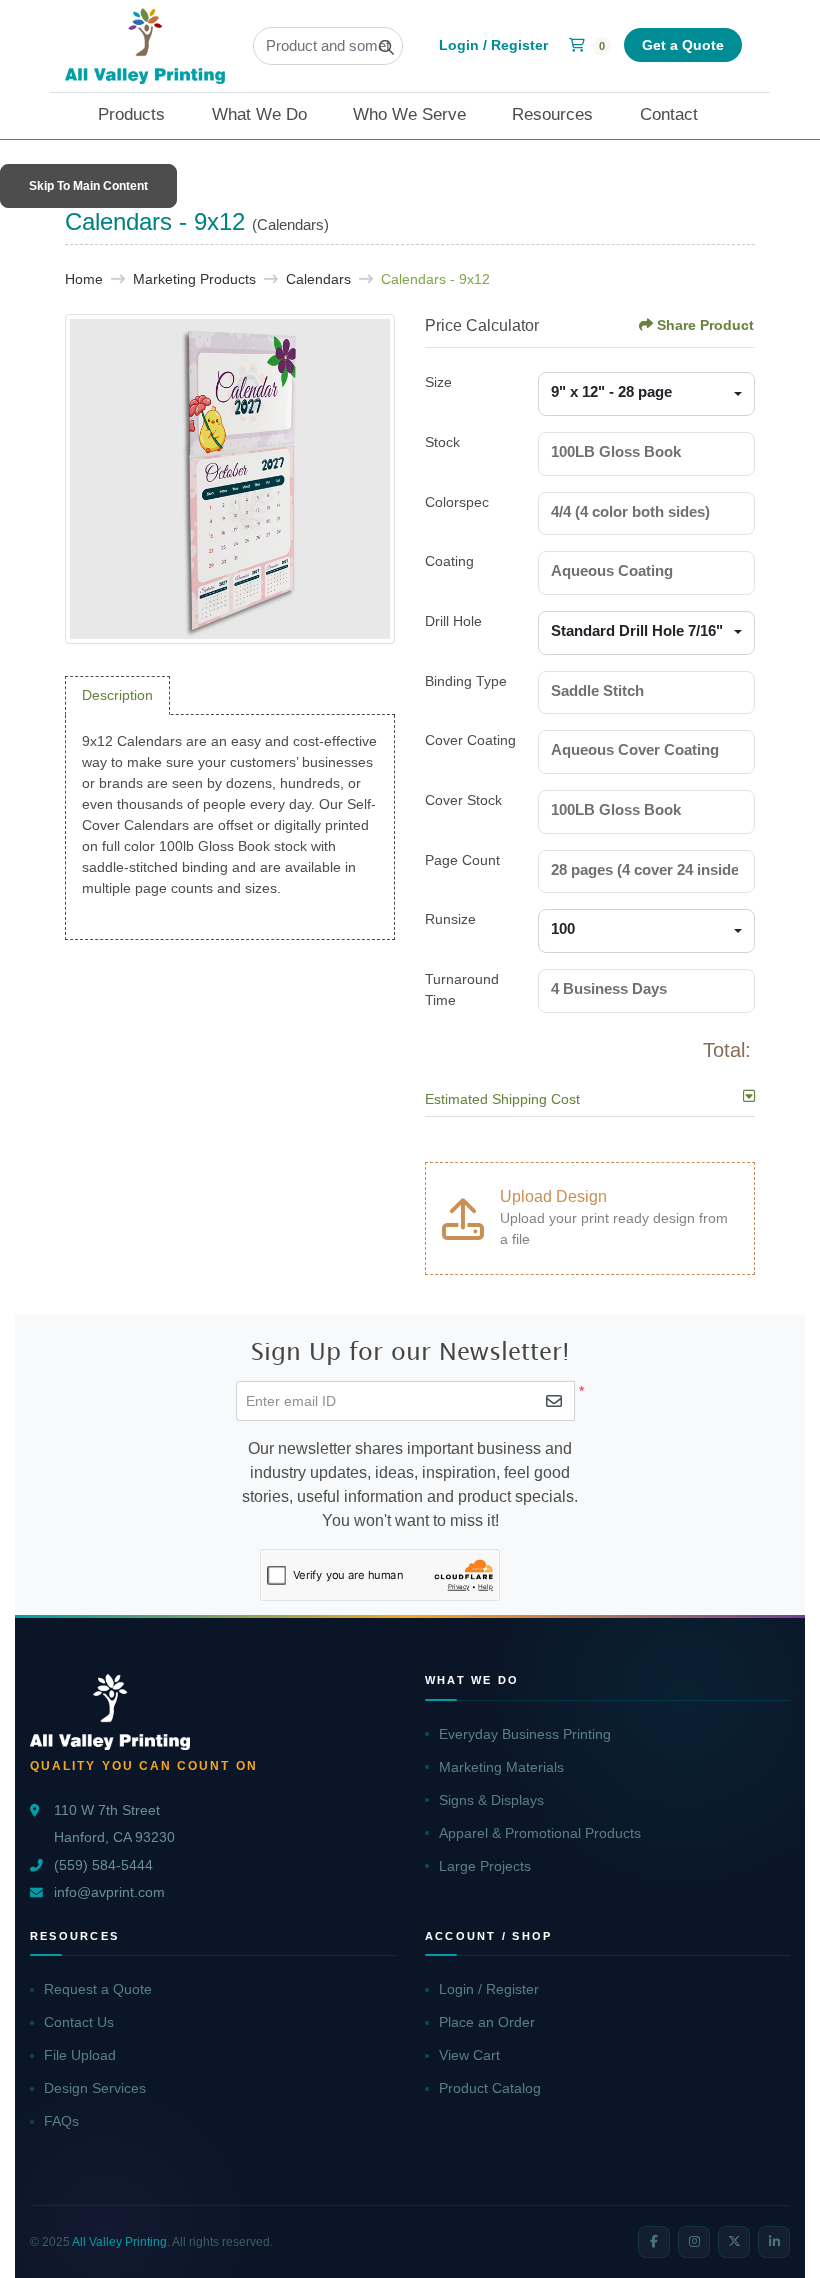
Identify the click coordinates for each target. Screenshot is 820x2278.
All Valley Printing (119, 2242)
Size (438, 382)
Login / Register (489, 1989)
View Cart (469, 2055)
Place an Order (487, 2022)
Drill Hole (453, 621)
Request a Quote (98, 1989)
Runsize (450, 919)
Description (117, 695)
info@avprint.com (109, 1892)
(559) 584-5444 (103, 1865)
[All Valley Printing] (145, 46)
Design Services (95, 2088)
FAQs (61, 2121)
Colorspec (457, 502)
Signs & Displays (491, 1800)
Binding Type (466, 681)
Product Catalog (490, 2088)
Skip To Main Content (88, 186)
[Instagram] (694, 2242)
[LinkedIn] (774, 2242)
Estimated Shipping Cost (502, 1099)
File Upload (80, 2055)
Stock (442, 442)
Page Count (462, 860)
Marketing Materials (501, 1767)
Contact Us (79, 2022)
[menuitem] (143, 116)
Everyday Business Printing (525, 1734)
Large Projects (485, 1866)
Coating (449, 561)
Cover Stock (463, 800)
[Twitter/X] (734, 2242)
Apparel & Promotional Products (540, 1833)
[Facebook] (654, 2242)
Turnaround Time (462, 989)
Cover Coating (470, 740)
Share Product (705, 325)
